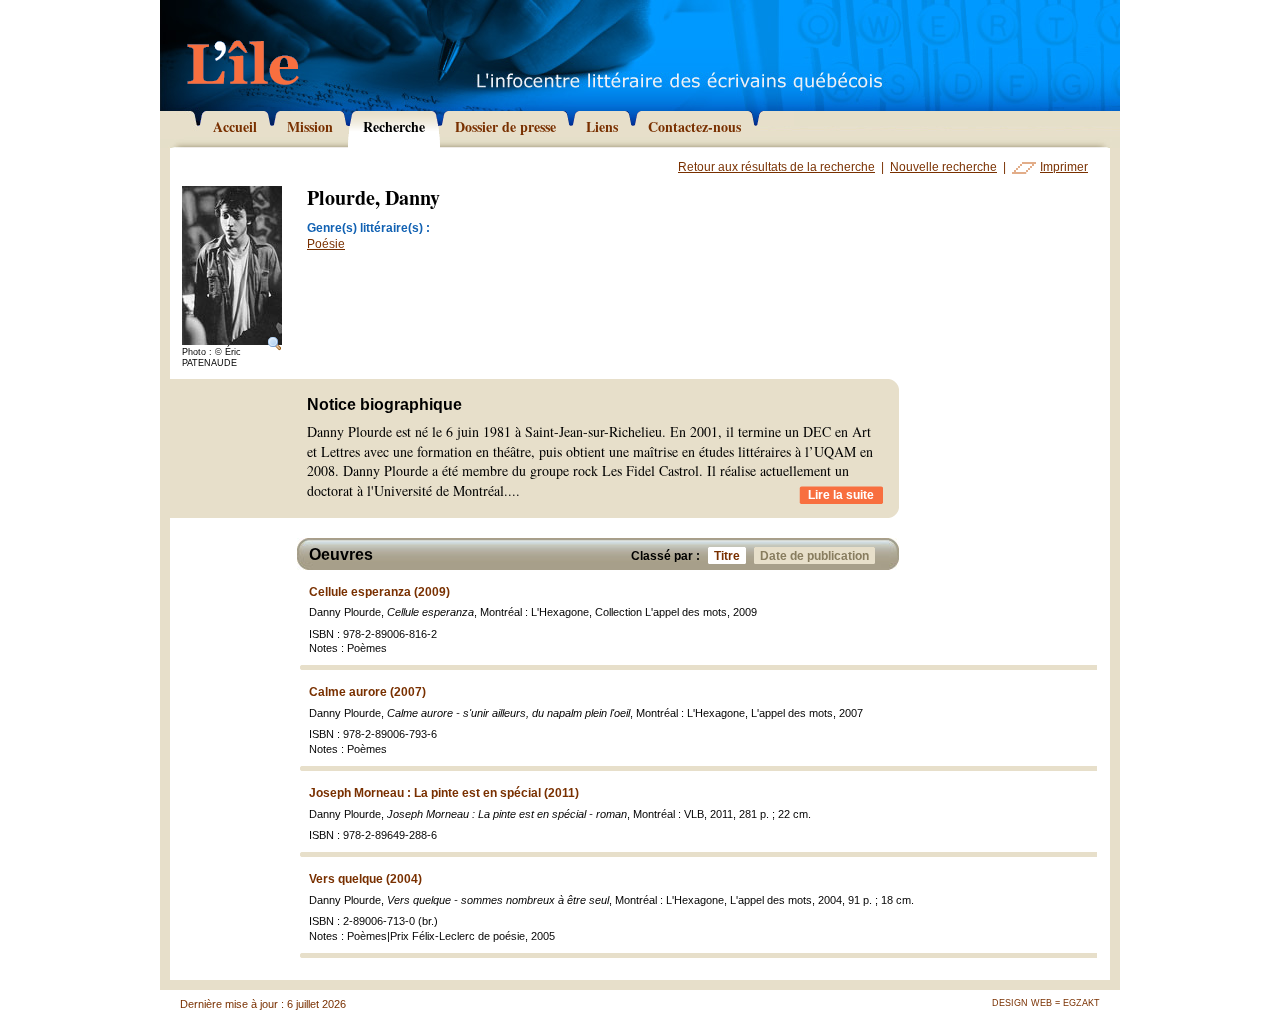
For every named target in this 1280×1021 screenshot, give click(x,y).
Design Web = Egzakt (1046, 1003)
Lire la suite (841, 495)
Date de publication (814, 556)
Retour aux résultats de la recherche (776, 167)
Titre (727, 556)
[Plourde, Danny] (232, 266)
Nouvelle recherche (943, 167)
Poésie (326, 244)
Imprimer (1064, 167)
